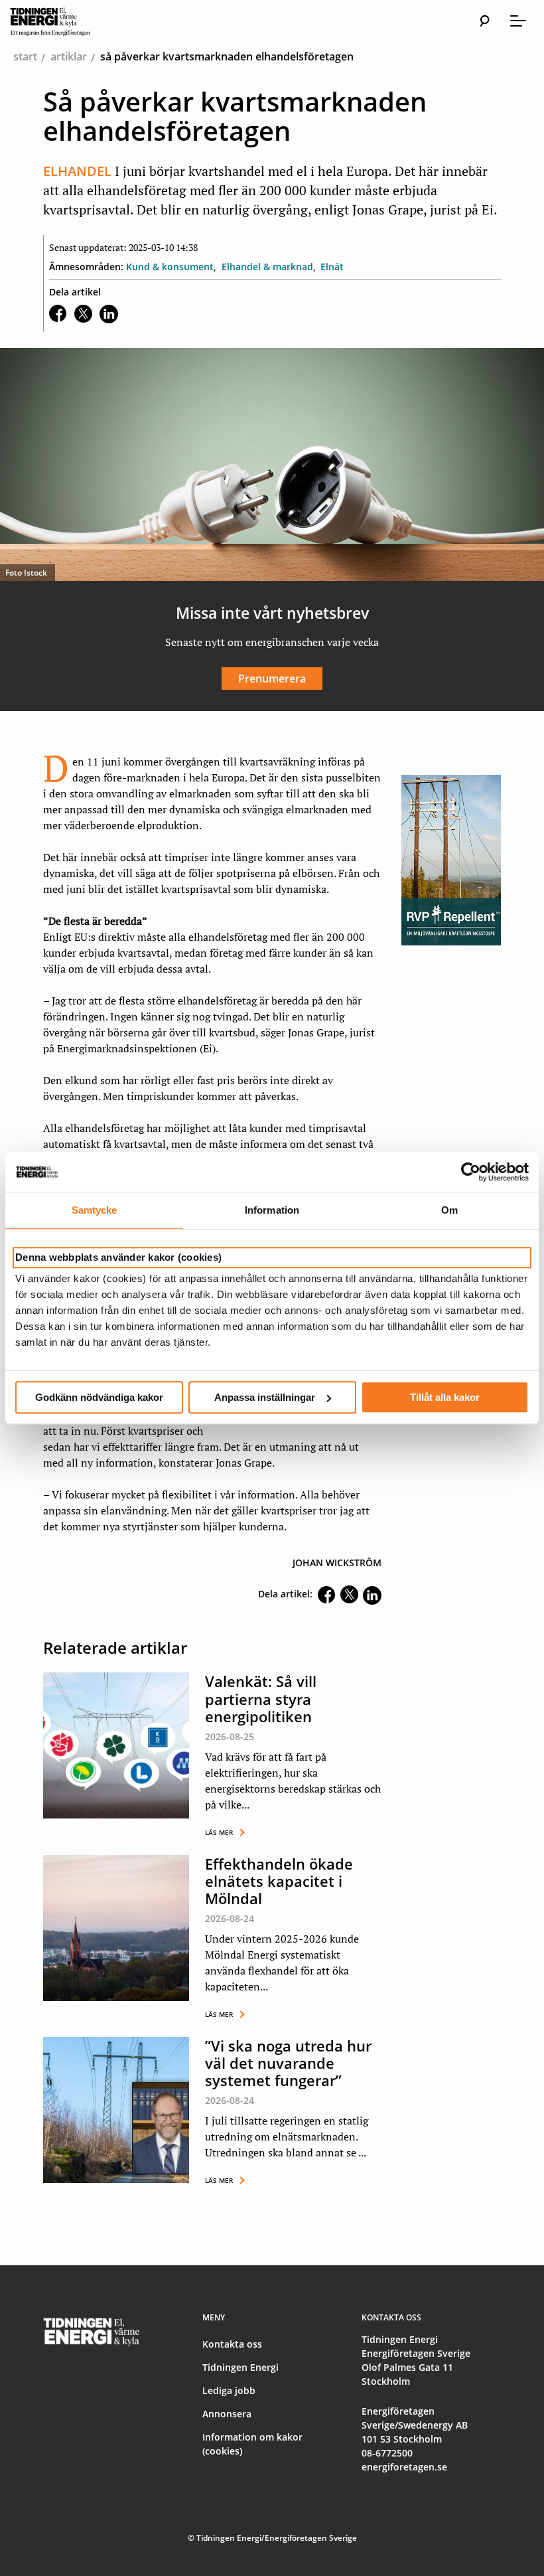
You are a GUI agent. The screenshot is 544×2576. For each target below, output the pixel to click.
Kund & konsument (170, 267)
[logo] (63, 21)
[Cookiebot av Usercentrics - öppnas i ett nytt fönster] (471, 1172)
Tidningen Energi (240, 2367)
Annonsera (227, 2414)
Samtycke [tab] (95, 1210)
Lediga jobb (229, 2390)
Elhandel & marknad (267, 267)
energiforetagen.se (404, 2467)
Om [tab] (449, 1210)
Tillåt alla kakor (445, 1397)
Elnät (332, 267)
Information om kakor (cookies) (252, 2444)
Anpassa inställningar (265, 1397)
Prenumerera (272, 679)
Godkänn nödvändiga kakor (99, 1397)
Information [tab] (272, 1210)
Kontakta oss (232, 2344)
